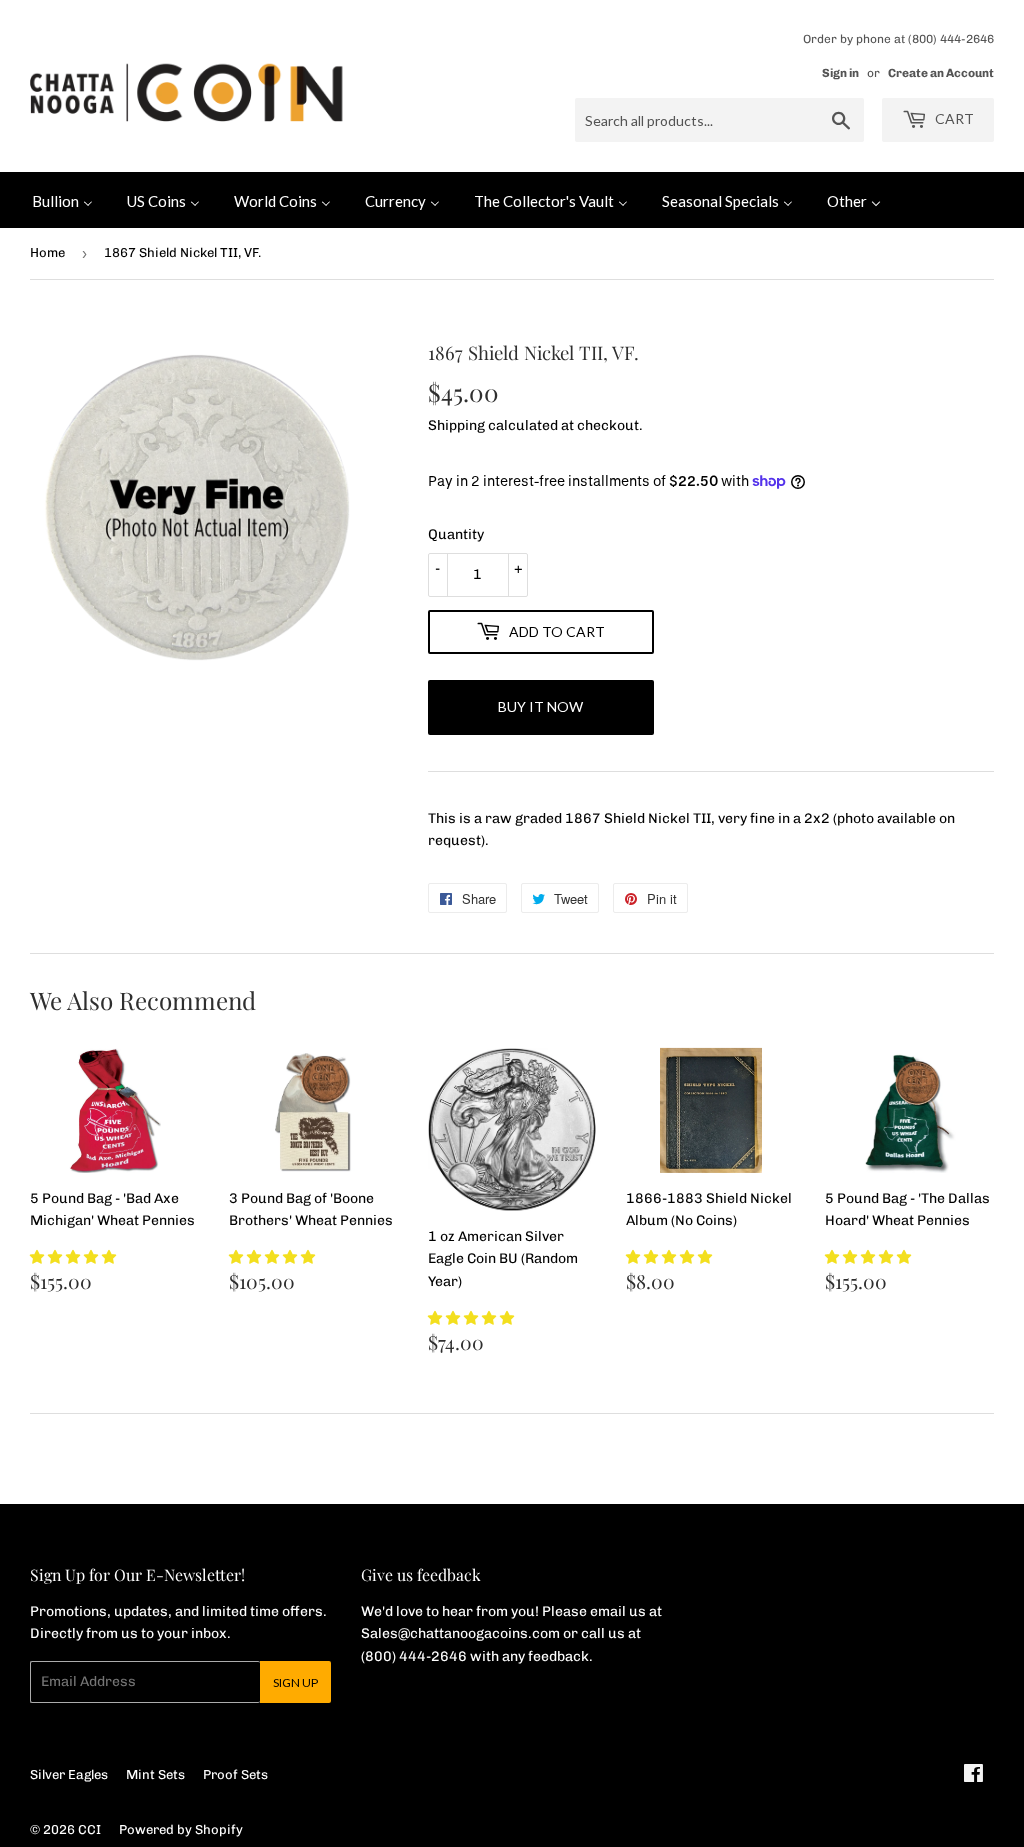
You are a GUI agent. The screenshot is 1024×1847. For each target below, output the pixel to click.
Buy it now (540, 706)
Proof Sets (235, 1774)
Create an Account (941, 73)
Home (47, 252)
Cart (953, 118)
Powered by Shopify (181, 1829)
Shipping (456, 425)
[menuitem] (62, 200)
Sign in (840, 73)
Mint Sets (155, 1774)
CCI (89, 1829)
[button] (73, 1257)
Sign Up (295, 1682)
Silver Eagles (69, 1774)
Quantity (456, 534)
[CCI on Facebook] (973, 1776)
